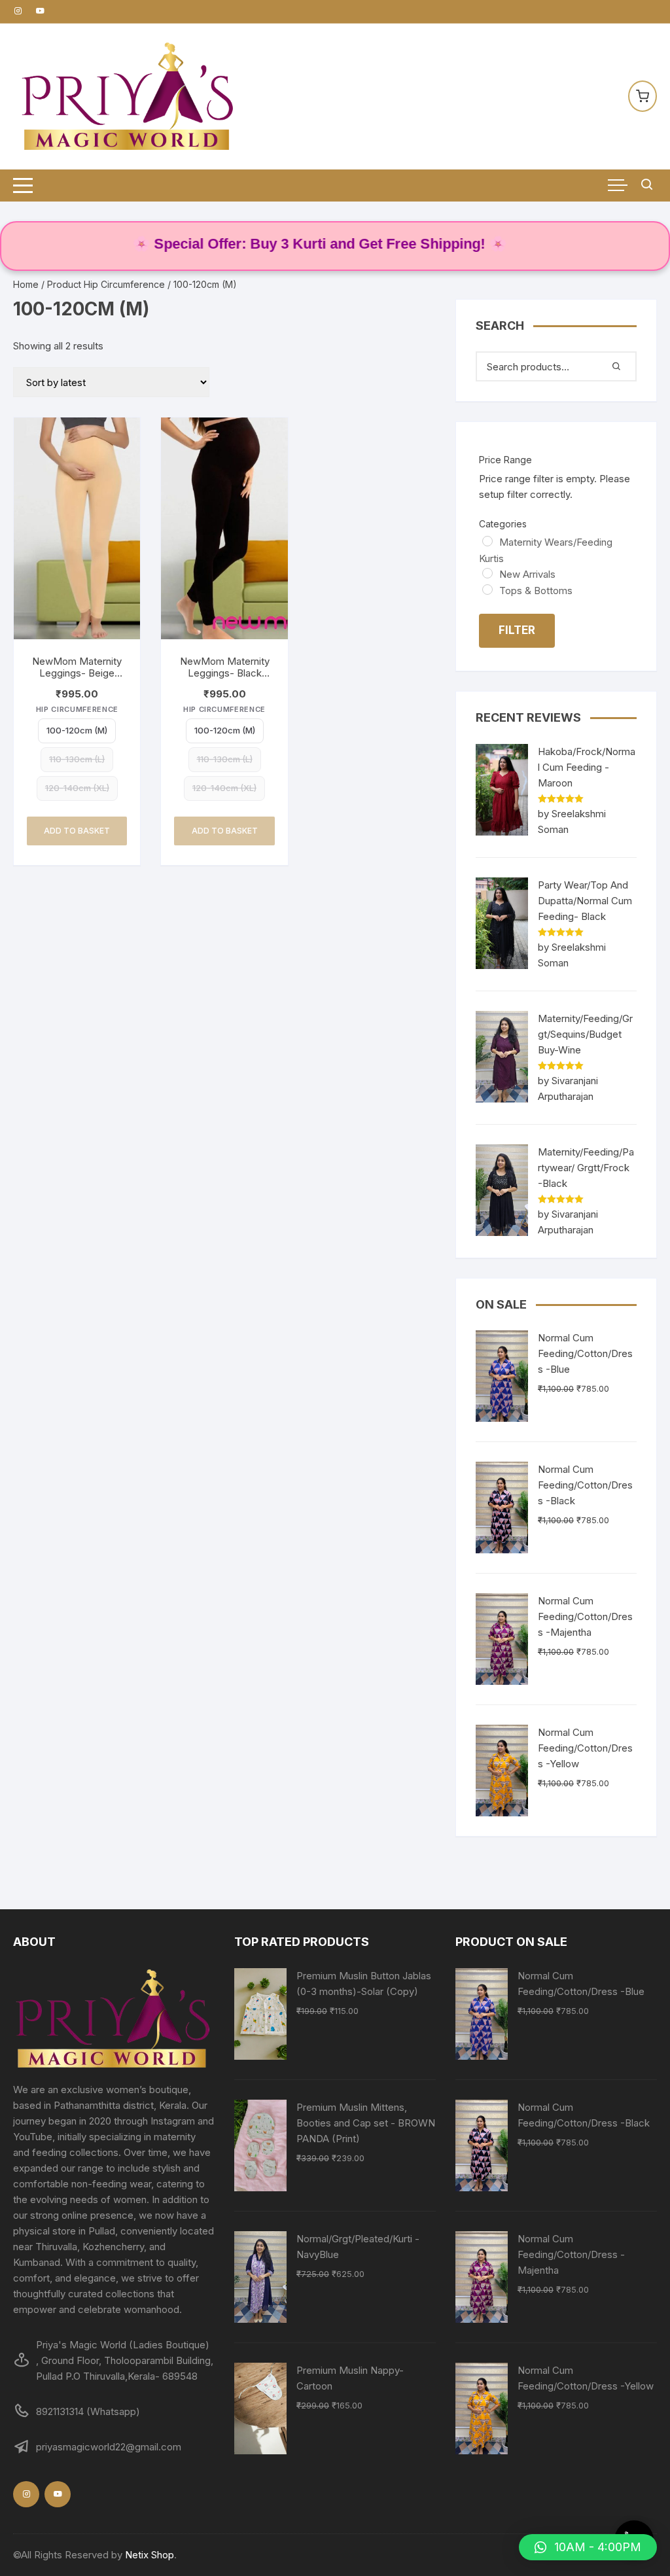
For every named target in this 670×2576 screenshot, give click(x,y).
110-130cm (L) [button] (77, 759)
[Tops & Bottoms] (487, 590)
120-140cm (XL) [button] (77, 788)
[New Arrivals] (487, 573)
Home (26, 284)
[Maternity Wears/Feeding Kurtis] (487, 541)
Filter (517, 630)
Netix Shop (150, 2555)
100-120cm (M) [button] (77, 730)
